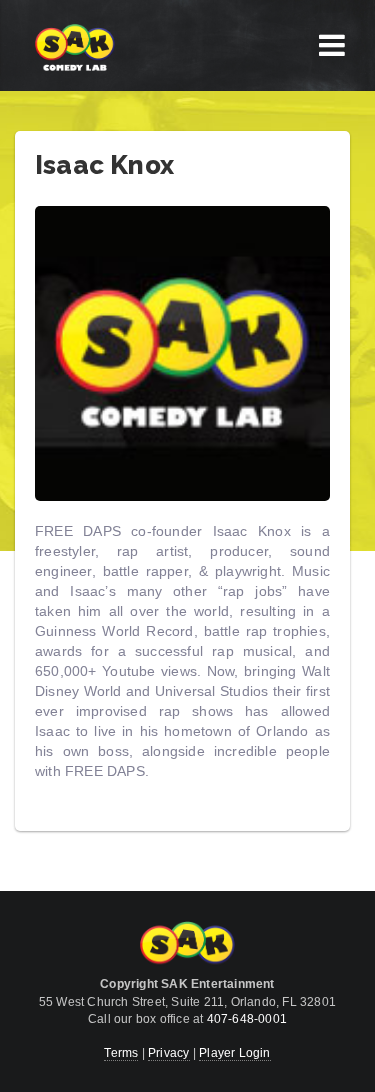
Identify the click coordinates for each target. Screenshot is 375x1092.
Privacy (168, 1053)
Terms (121, 1053)
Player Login (234, 1053)
